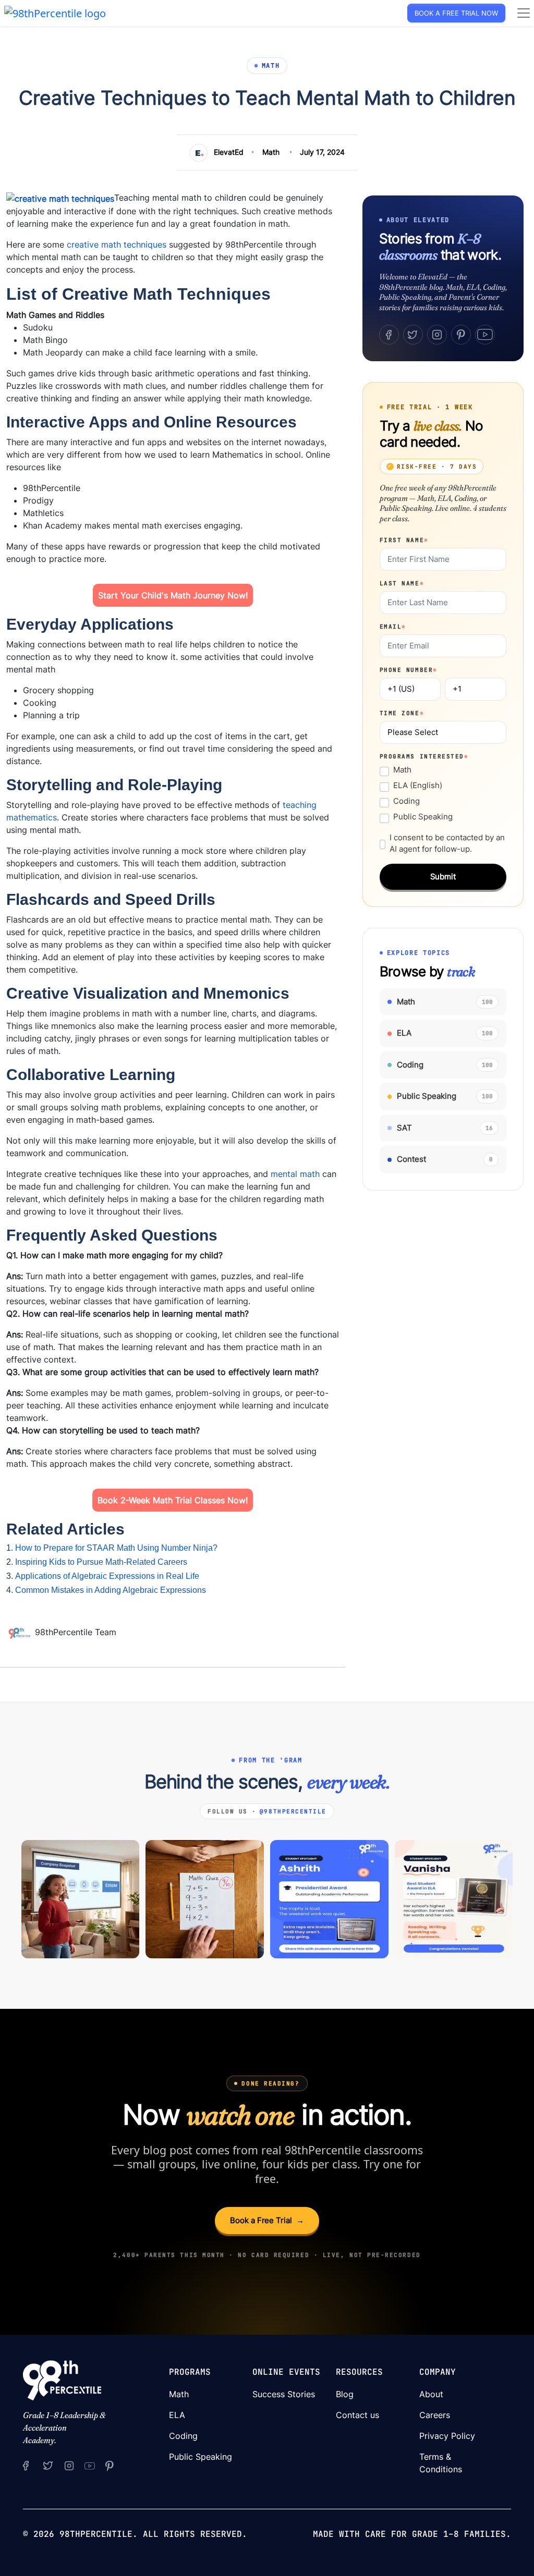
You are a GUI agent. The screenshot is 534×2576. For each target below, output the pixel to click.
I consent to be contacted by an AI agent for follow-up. (447, 843)
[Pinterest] (461, 335)
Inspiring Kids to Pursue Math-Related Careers (101, 1562)
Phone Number (409, 670)
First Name (404, 540)
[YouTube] (485, 335)
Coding (406, 801)
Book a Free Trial (267, 2220)
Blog (345, 2394)
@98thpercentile (293, 1811)
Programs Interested (424, 756)
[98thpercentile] (69, 2465)
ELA (177, 2415)
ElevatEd (229, 152)
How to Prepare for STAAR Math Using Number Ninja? (116, 1548)
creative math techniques (117, 244)
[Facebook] (389, 335)
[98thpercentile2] (26, 2465)
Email (393, 627)
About (431, 2394)
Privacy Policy (447, 2436)
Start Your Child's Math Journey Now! (173, 595)
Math (271, 152)
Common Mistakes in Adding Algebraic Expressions (111, 1590)
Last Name (402, 583)
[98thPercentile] (55, 12)
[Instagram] (437, 335)
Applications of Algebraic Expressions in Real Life (107, 1576)
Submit (443, 876)
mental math (295, 1174)
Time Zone (402, 713)
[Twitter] (413, 335)
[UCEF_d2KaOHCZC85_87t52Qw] (89, 2465)
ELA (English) (418, 785)
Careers (435, 2415)
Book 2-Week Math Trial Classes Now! (173, 1500)
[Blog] (21, 1633)
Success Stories (284, 2394)
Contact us (357, 2415)
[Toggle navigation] (524, 13)
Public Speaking (423, 817)
